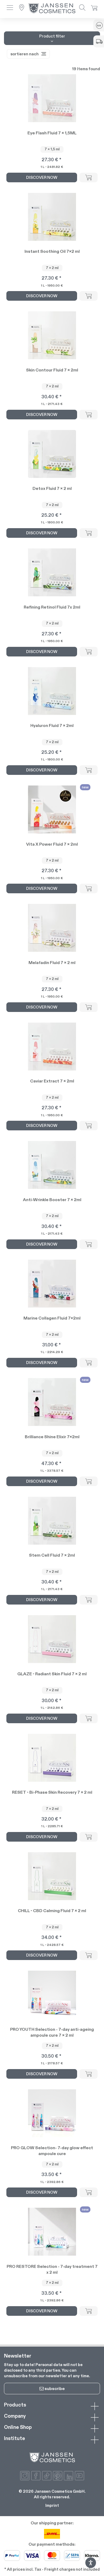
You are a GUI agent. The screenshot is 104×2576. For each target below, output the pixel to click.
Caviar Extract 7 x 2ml (52, 1081)
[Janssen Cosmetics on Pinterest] (58, 2476)
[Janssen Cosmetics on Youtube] (79, 2476)
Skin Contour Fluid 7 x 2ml (52, 370)
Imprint (52, 2505)
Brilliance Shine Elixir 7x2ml (52, 1437)
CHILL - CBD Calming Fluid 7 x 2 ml (52, 1911)
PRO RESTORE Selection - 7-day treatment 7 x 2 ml (52, 2269)
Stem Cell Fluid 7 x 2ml (52, 1555)
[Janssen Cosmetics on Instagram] (25, 2476)
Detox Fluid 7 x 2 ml (52, 488)
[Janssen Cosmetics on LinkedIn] (69, 2476)
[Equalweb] (91, 2567)
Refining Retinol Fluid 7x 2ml (52, 607)
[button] (10, 8)
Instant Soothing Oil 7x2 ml (52, 251)
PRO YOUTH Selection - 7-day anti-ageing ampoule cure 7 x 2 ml (52, 2032)
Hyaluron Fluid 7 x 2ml (52, 725)
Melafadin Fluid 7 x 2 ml (52, 963)
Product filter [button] (52, 36)
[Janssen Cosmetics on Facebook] (36, 2476)
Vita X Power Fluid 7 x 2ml (52, 844)
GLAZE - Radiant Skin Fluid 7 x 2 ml (52, 1674)
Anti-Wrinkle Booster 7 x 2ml (52, 1200)
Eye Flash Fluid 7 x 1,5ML (52, 133)
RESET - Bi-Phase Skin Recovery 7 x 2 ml (52, 1792)
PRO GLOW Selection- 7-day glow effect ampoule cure (52, 2151)
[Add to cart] (89, 177)
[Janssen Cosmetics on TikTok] (47, 2476)
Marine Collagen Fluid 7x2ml (52, 1318)
